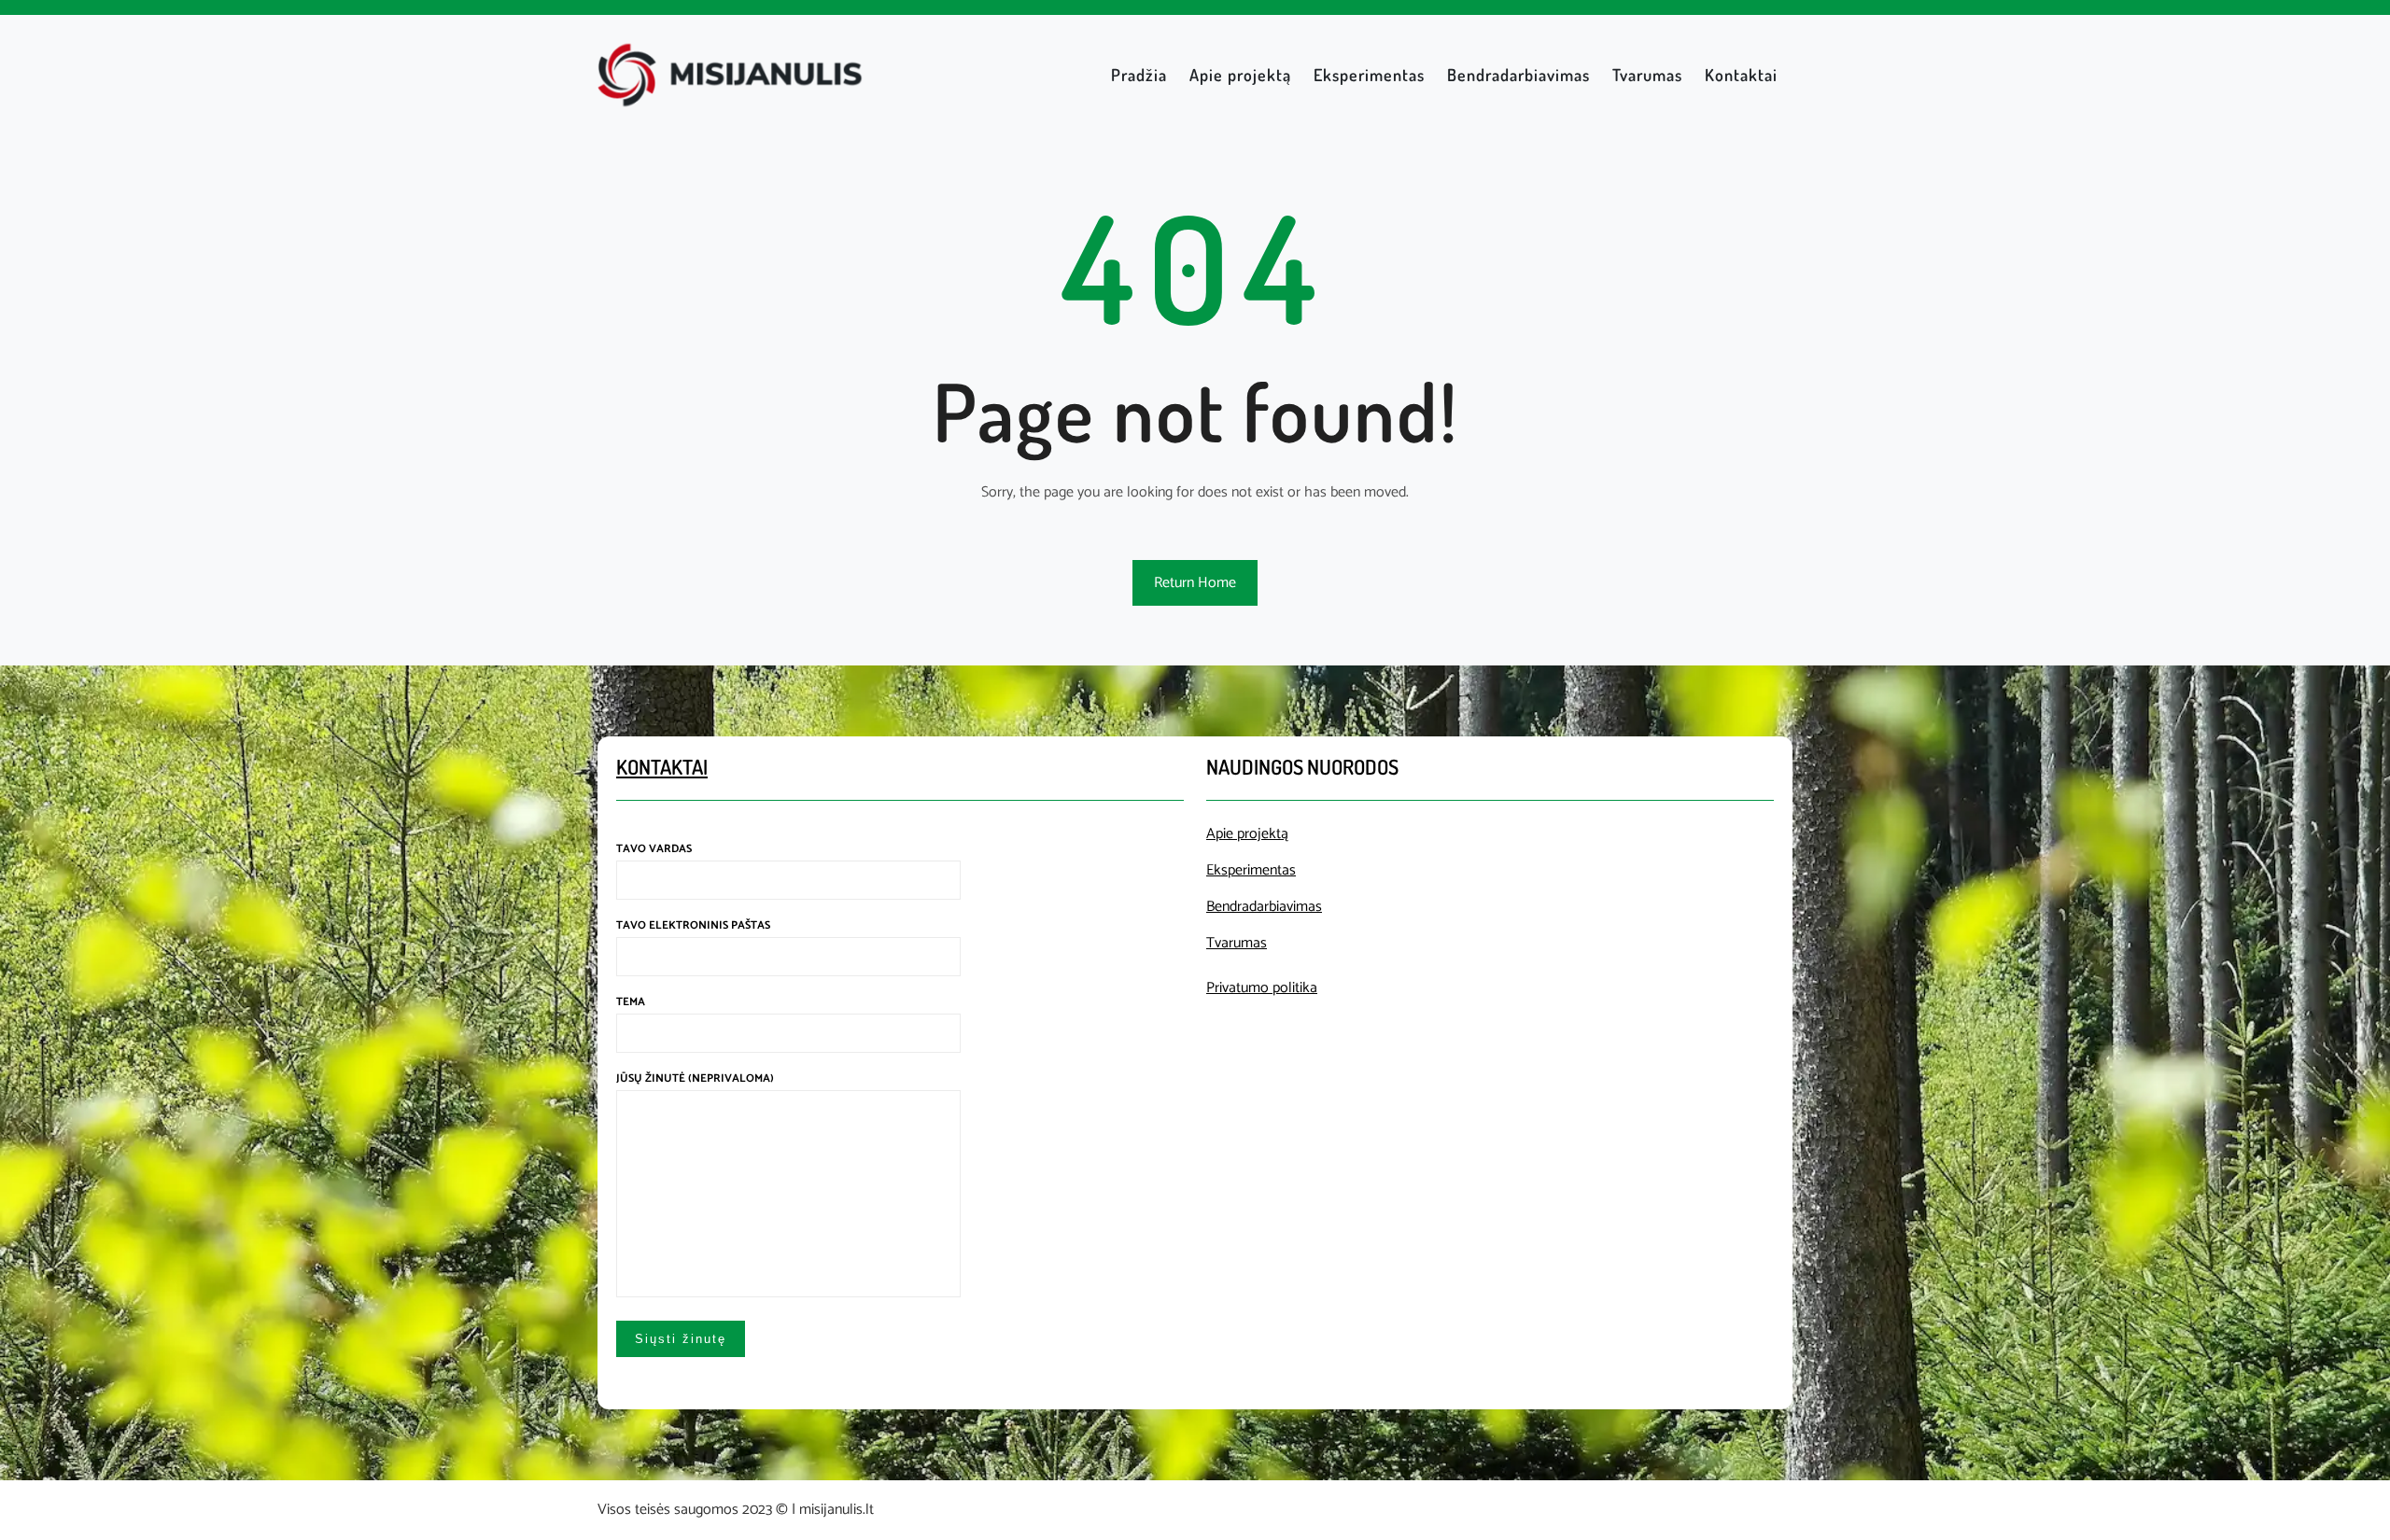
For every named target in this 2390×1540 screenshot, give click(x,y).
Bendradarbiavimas (1264, 907)
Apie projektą (1247, 834)
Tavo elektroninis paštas (693, 925)
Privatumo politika (1262, 988)
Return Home (1195, 583)
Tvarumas (1237, 943)
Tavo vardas (654, 849)
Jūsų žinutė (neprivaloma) (695, 1078)
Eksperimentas (1251, 870)
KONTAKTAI (662, 766)
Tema (631, 1002)
